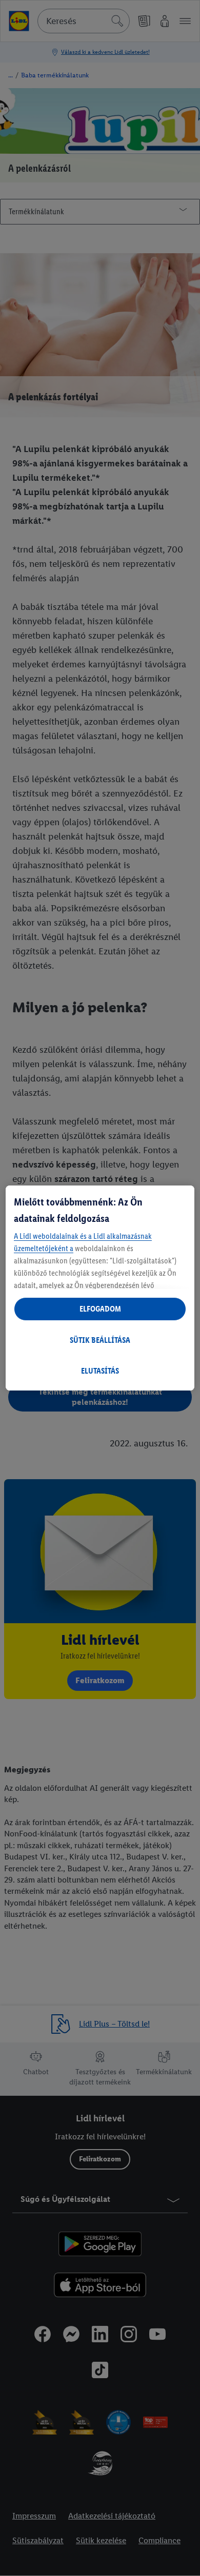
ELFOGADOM (100, 1309)
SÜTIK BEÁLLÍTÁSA (100, 1340)
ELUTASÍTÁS (100, 1371)
